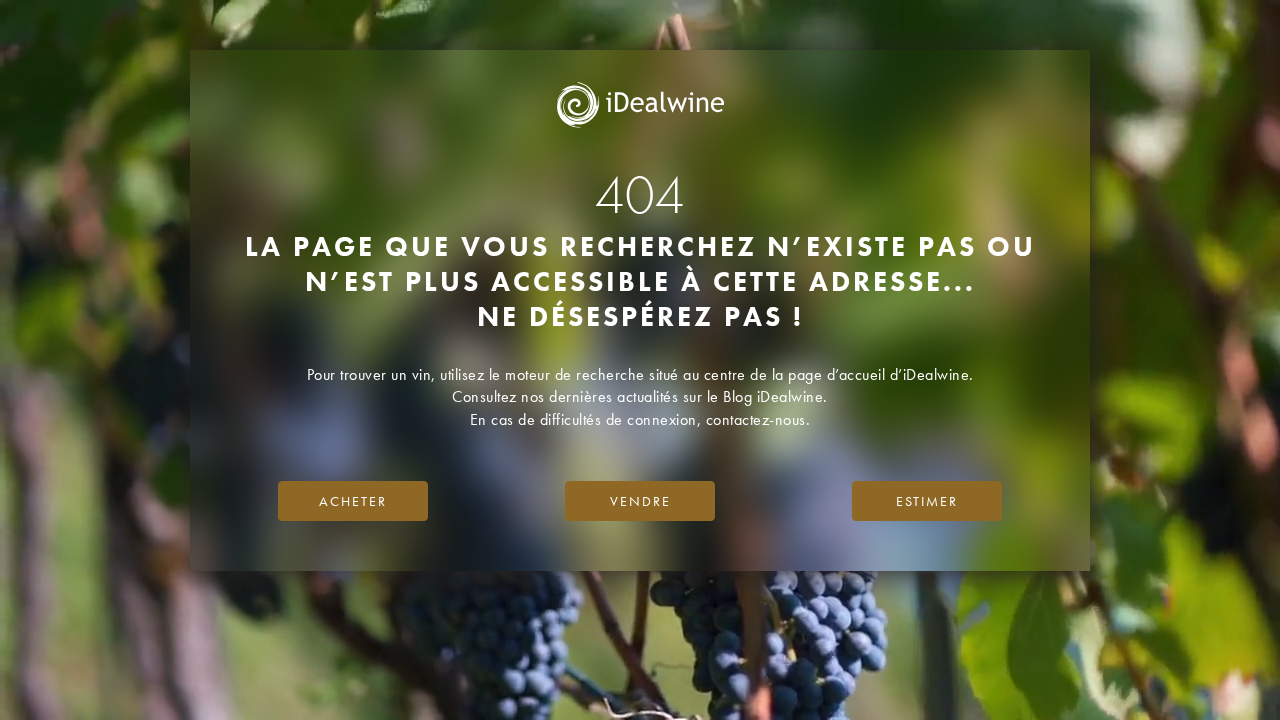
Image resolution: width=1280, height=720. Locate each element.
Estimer (927, 501)
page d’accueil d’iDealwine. (881, 374)
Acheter (353, 501)
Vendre (640, 501)
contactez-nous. (758, 419)
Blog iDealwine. (775, 396)
